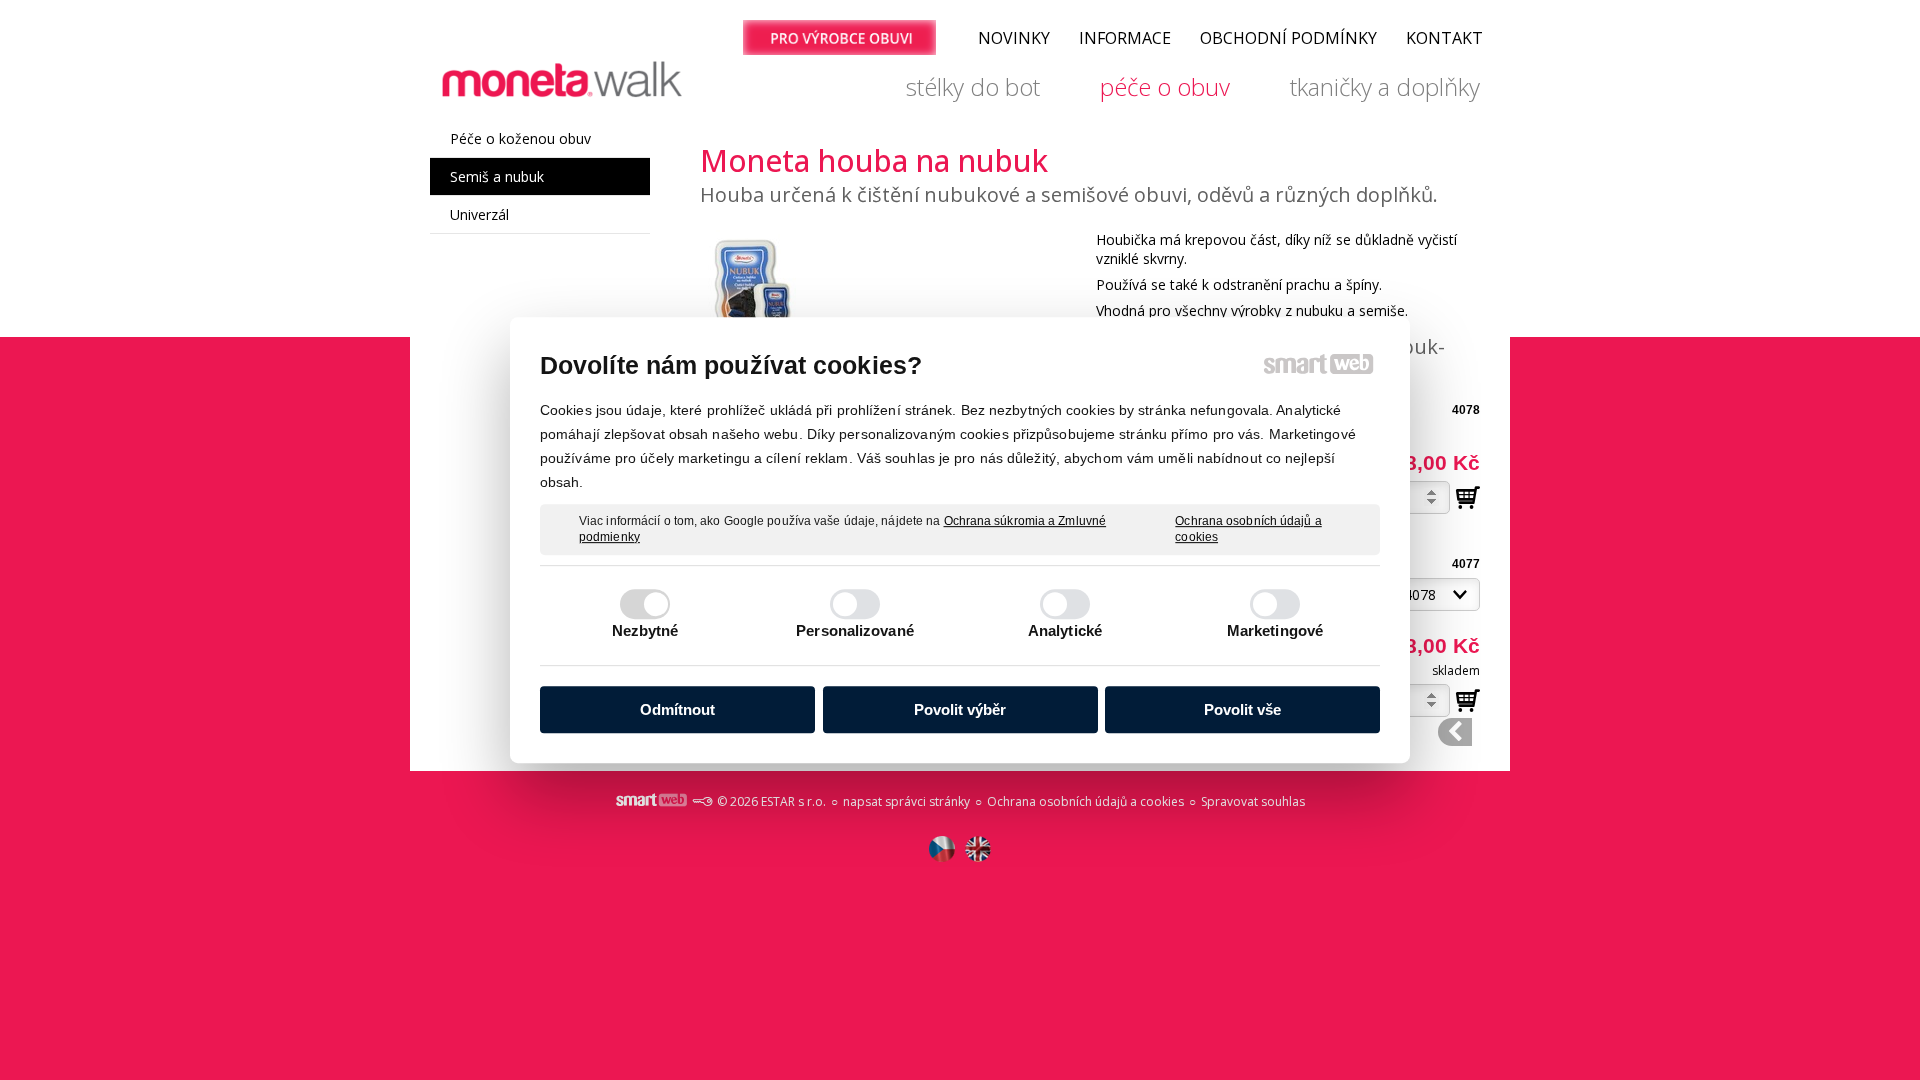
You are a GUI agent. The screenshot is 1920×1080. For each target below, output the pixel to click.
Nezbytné (645, 630)
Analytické (1065, 630)
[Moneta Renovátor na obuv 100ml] (1455, 732)
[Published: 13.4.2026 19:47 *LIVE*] (702, 801)
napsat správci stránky (906, 801)
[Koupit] (1468, 498)
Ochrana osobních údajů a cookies (1248, 529)
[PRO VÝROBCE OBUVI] (839, 37)
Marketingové (1275, 630)
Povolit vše (1242, 709)
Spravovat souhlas (1253, 801)
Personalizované (855, 630)
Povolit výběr (960, 709)
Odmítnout (677, 709)
